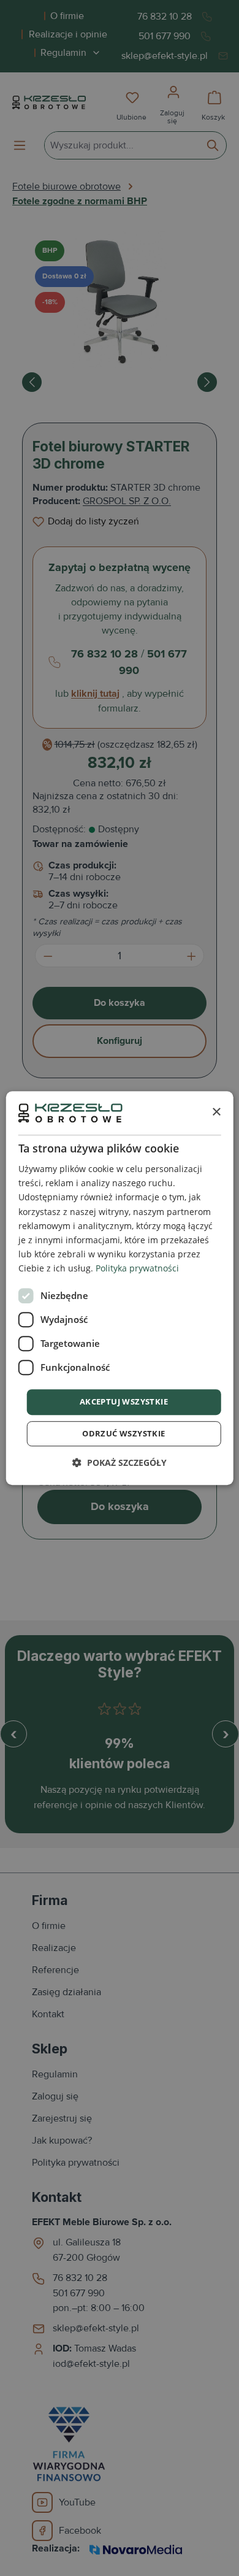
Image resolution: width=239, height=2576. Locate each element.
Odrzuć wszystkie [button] (123, 1433)
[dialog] (120, 1288)
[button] (120, 1462)
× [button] (216, 1112)
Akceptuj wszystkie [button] (124, 1401)
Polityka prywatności (137, 1268)
